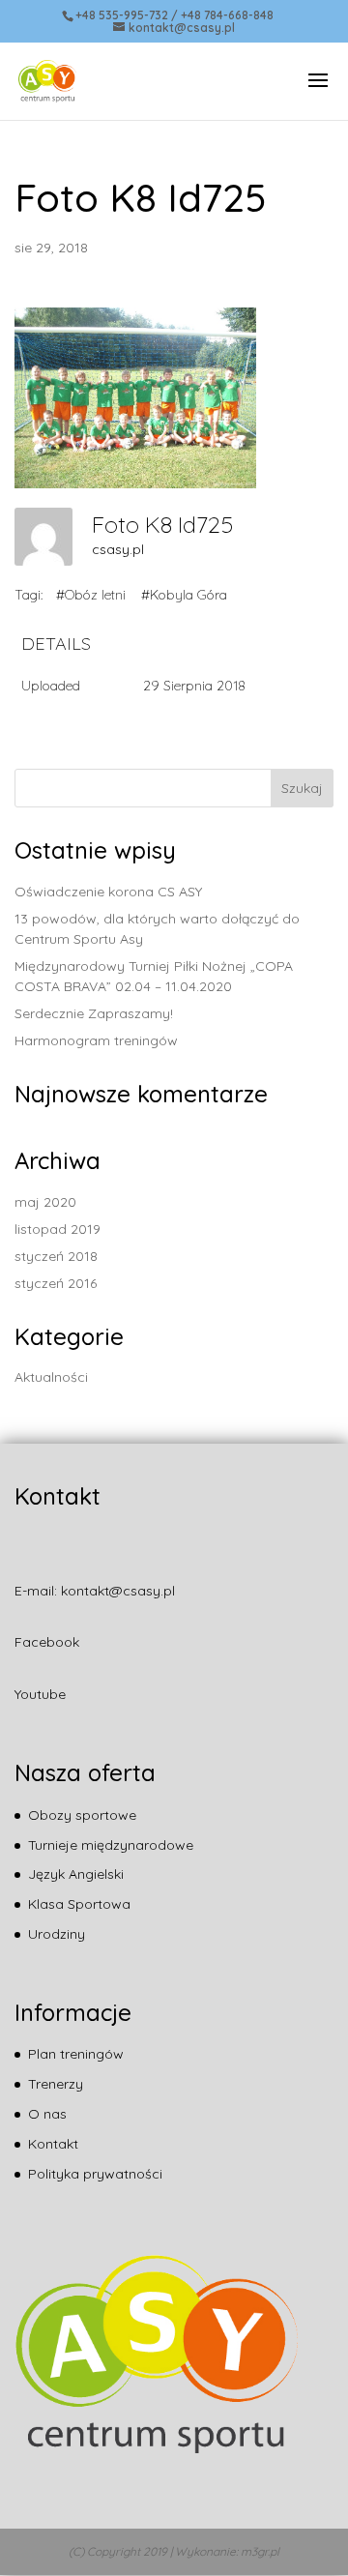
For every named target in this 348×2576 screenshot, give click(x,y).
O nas (47, 2114)
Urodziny (57, 1934)
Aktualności (51, 1377)
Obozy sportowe (82, 1815)
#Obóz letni (91, 595)
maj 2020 (45, 1202)
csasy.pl (118, 549)
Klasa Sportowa (79, 1904)
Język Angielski (76, 1874)
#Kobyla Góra (184, 595)
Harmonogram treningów (96, 1040)
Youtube (40, 1694)
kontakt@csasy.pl (118, 1591)
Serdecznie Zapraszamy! (94, 1013)
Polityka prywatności (95, 2174)
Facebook (47, 1642)
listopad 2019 (58, 1229)
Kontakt (53, 2144)
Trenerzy (56, 2084)
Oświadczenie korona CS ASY (108, 892)
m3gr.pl (260, 2551)
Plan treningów (76, 2054)
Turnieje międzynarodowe (111, 1845)
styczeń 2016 (56, 1283)
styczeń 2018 (56, 1256)
